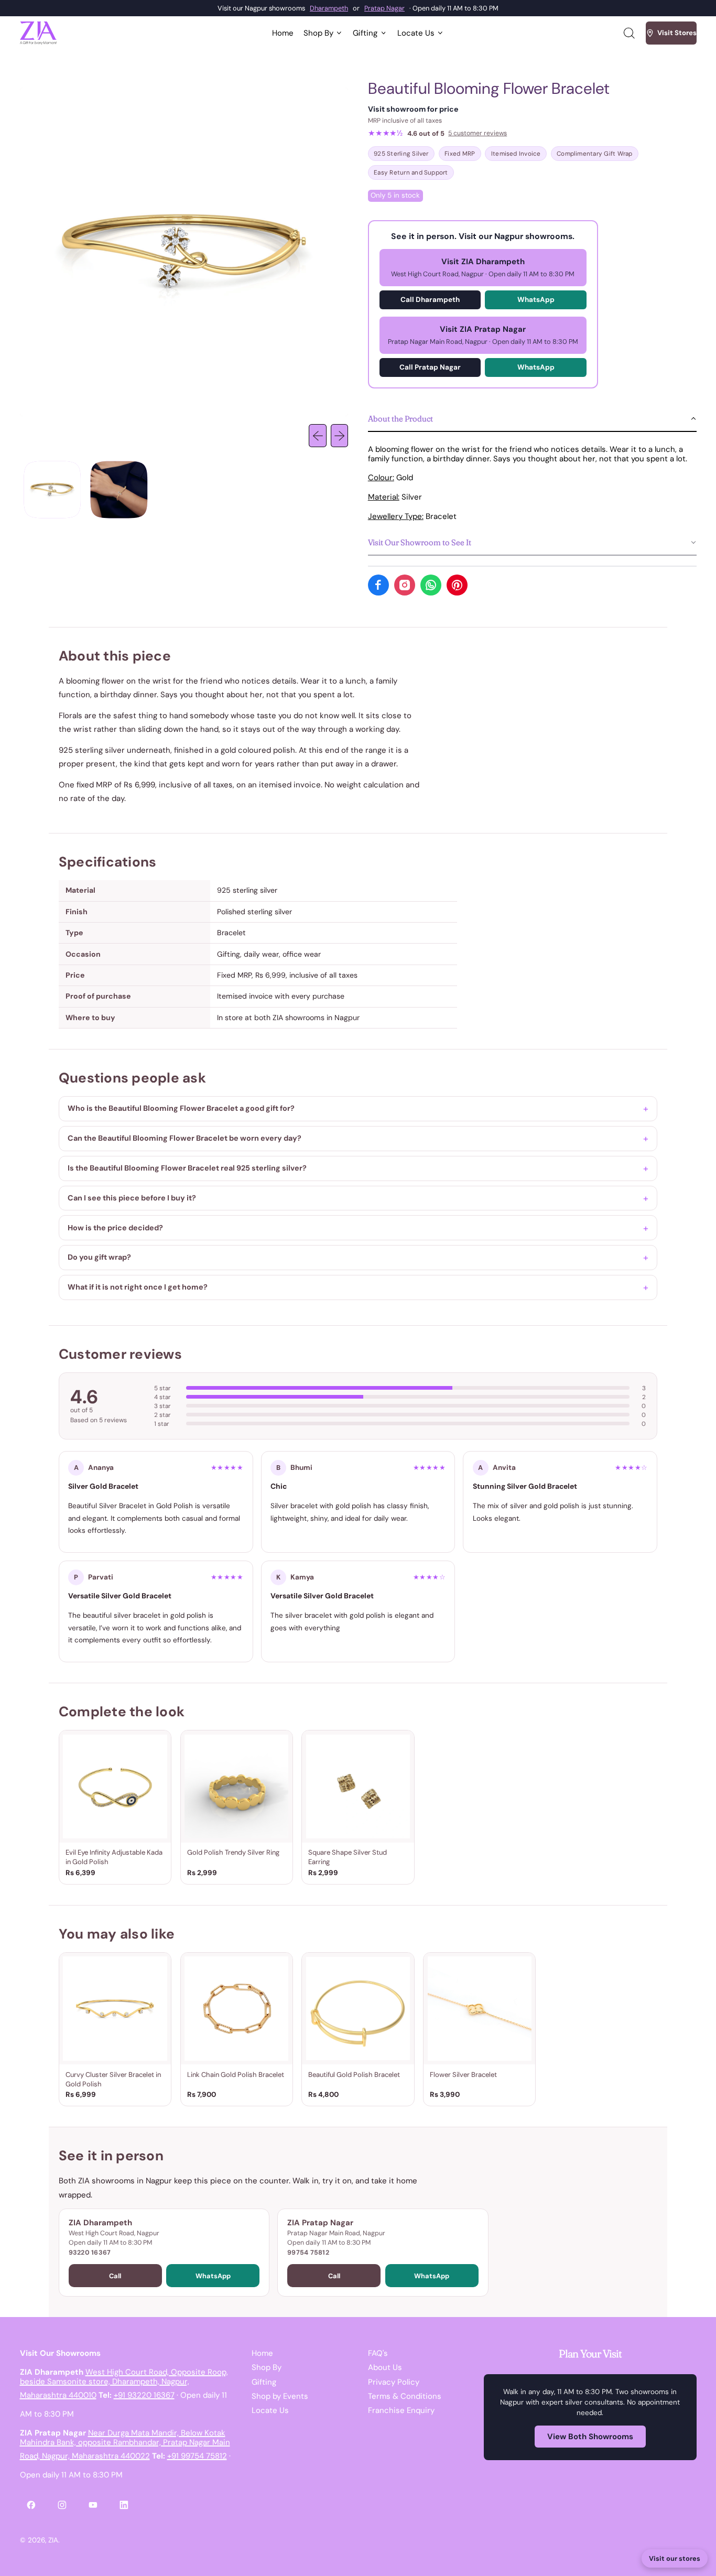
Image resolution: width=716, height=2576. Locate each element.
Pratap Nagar (384, 8)
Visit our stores (675, 2558)
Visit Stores (677, 33)
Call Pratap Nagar (430, 367)
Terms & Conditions (405, 2396)
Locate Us (270, 2410)
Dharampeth (329, 8)
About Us (385, 2367)
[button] (628, 33)
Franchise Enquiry (401, 2410)
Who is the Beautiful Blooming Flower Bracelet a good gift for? (181, 1108)
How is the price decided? (115, 1228)
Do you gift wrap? (99, 1257)
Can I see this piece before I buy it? (132, 1198)
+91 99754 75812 (197, 2456)
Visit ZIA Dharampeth (483, 267)
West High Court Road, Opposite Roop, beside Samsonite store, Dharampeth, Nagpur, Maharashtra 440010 (124, 2384)
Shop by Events (280, 2396)
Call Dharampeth (430, 300)
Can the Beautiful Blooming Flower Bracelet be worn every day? (185, 1138)
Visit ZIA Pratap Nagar (483, 335)
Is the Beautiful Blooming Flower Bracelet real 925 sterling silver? (187, 1168)
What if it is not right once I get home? (138, 1287)
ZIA (53, 2540)
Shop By (267, 2367)
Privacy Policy (394, 2382)
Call (115, 2276)
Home (283, 33)
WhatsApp (536, 300)
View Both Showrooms (590, 2437)
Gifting (264, 2382)
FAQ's (378, 2353)
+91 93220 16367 (144, 2395)
